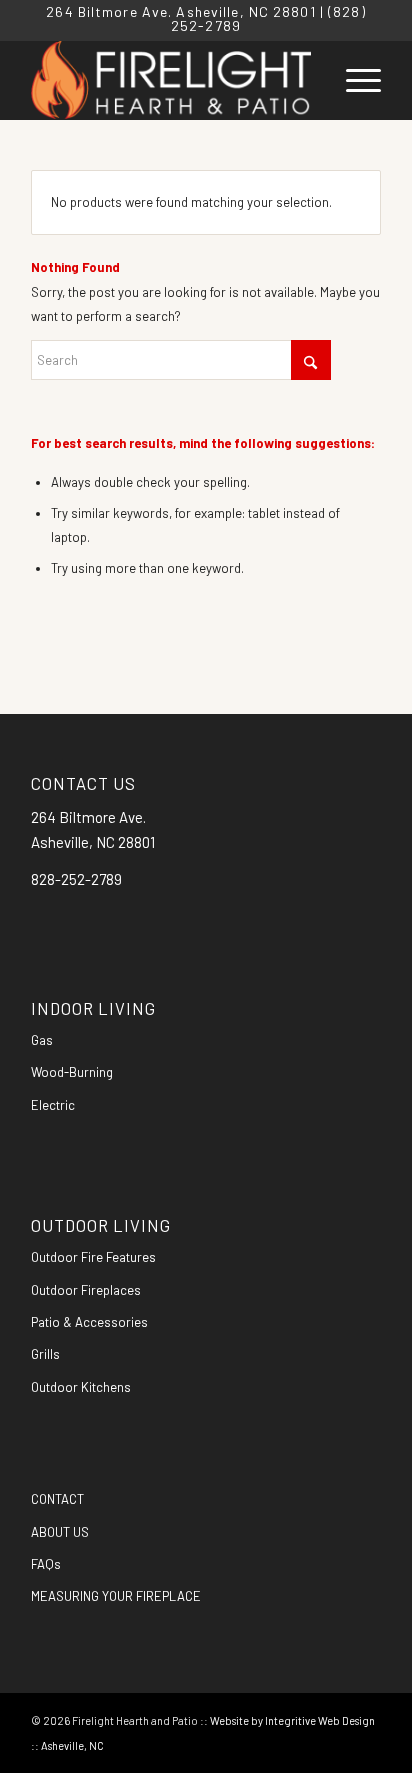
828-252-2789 (76, 879)
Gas (42, 1040)
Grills (45, 1354)
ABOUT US (60, 1532)
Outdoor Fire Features (93, 1257)
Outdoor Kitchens (81, 1387)
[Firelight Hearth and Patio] (171, 80)
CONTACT (57, 1499)
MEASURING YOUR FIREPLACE (116, 1596)
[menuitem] (353, 80)
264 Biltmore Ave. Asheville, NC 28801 (180, 11)
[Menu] (353, 80)
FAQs (46, 1564)
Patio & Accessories (89, 1322)
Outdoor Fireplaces (86, 1290)
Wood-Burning (72, 1072)
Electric (53, 1105)
